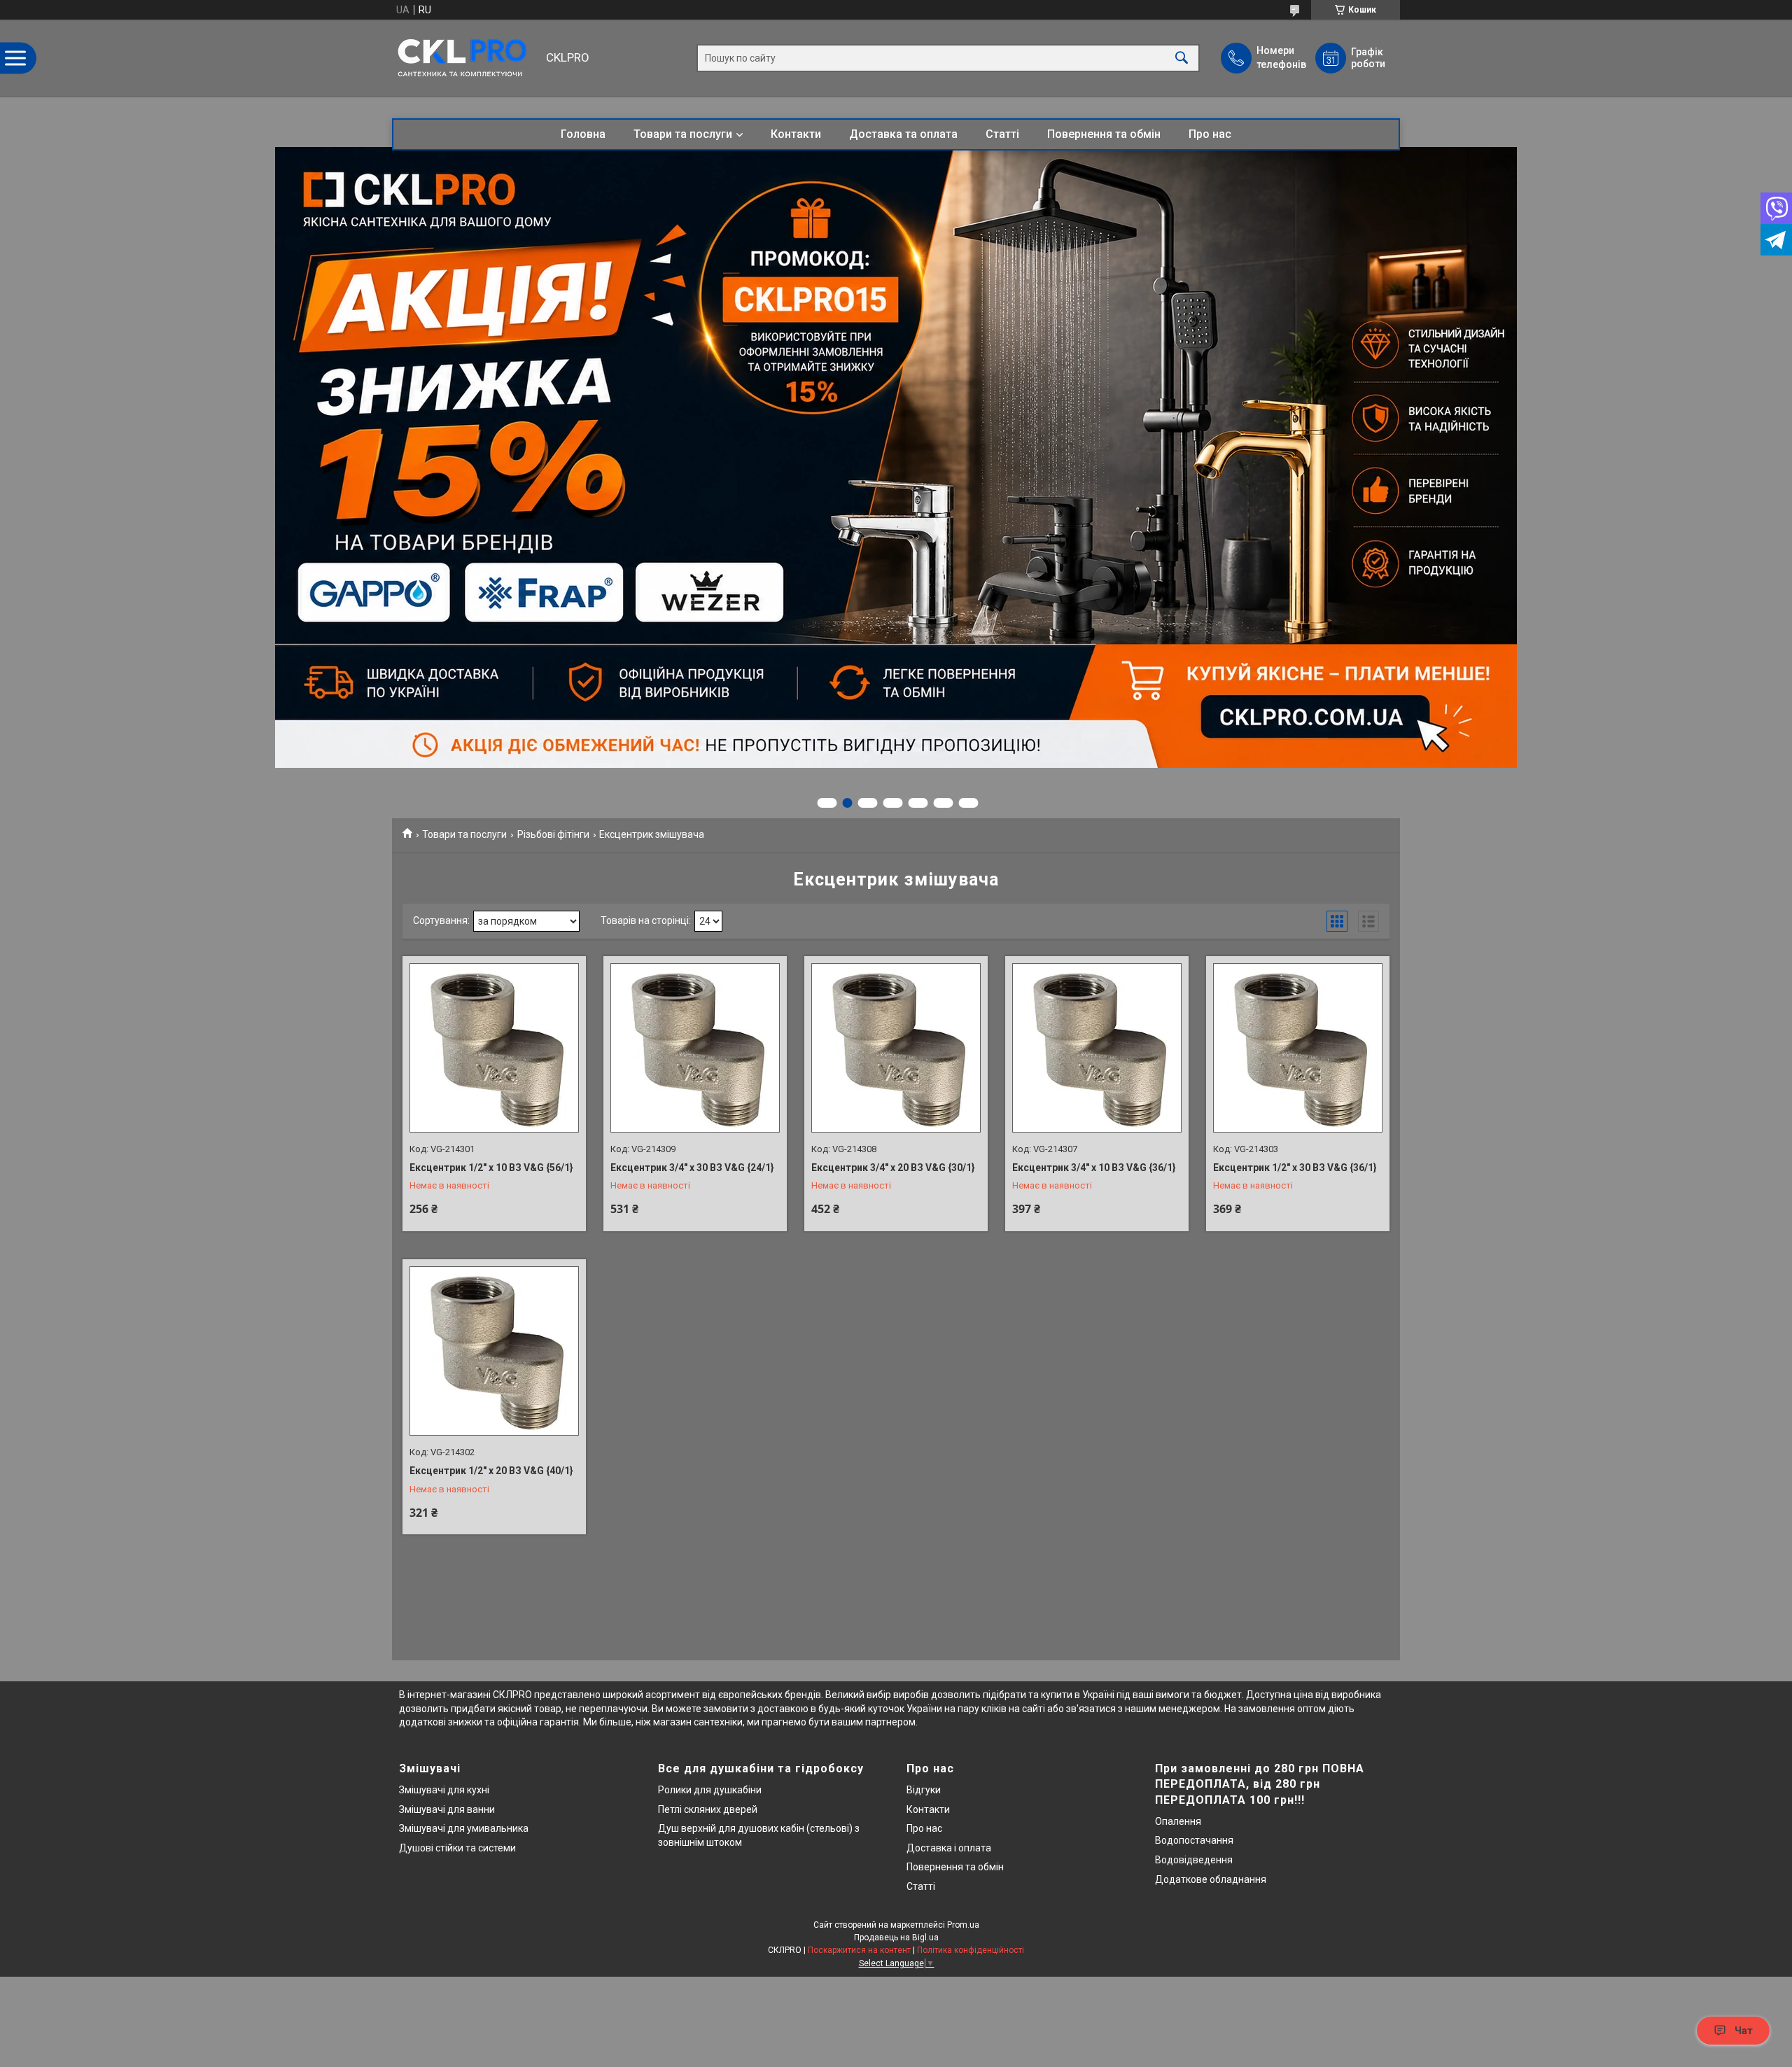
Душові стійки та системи (457, 1848)
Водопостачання (1194, 1840)
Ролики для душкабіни (710, 1790)
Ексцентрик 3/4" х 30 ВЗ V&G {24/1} (692, 1168)
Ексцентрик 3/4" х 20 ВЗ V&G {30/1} (893, 1168)
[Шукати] (1182, 58)
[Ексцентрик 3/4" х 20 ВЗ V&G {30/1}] (896, 1048)
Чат (1744, 2031)
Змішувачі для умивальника (464, 1828)
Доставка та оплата (903, 134)
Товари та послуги (683, 134)
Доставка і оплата (949, 1848)
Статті (1002, 134)
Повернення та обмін (1104, 134)
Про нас (1210, 134)
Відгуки (924, 1790)
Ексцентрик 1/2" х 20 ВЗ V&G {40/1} (491, 1471)
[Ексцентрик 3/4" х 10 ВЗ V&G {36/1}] (1097, 1048)
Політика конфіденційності (971, 1950)
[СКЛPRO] (465, 58)
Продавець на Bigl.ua (896, 1938)
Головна (583, 134)
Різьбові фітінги (553, 834)
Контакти (796, 134)
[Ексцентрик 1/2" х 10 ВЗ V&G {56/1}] (494, 1048)
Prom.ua (963, 1925)
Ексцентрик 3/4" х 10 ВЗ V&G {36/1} (1094, 1168)
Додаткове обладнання (1211, 1879)
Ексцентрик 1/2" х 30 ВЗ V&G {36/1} (1295, 1168)
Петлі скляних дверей (708, 1809)
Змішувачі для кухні (444, 1790)
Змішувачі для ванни (447, 1809)
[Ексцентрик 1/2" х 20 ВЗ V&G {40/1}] (494, 1351)
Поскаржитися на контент (859, 1950)
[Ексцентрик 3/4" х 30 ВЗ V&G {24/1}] (695, 1048)
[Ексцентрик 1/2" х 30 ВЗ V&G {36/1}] (1298, 1048)
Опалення (1178, 1821)
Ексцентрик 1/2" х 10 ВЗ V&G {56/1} (491, 1168)
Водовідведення (1194, 1860)
